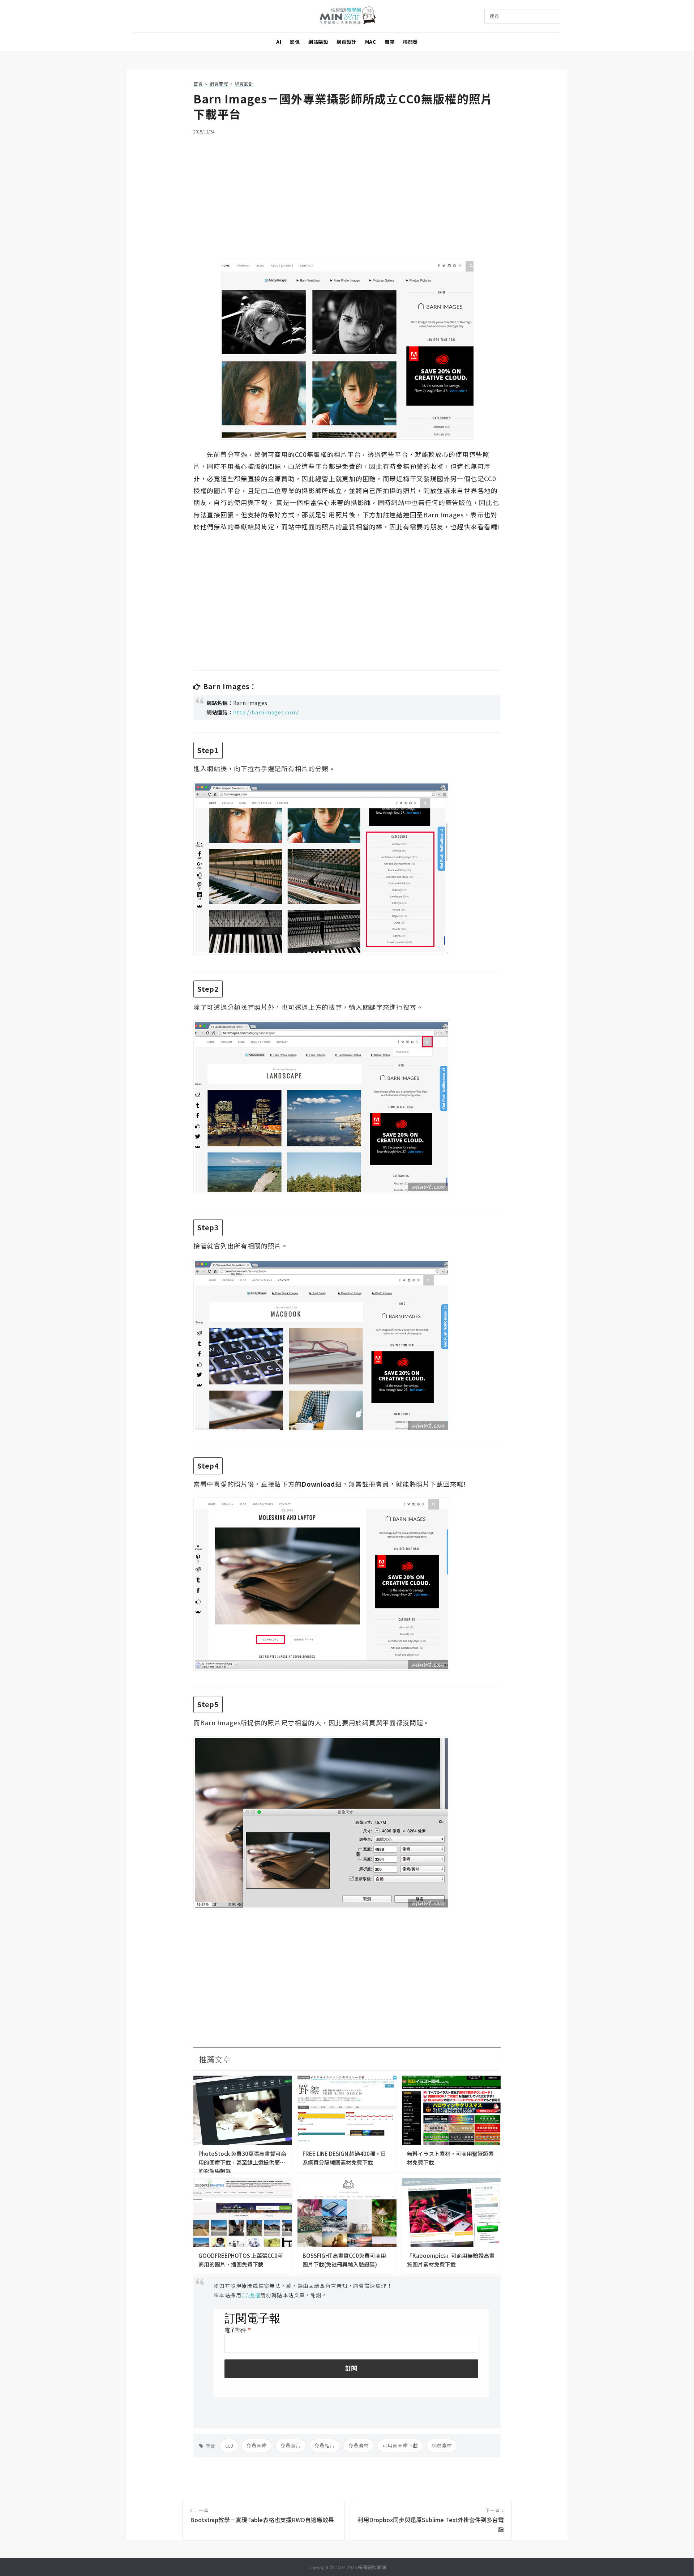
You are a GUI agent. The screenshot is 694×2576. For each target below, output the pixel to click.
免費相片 (325, 2445)
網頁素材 (442, 2445)
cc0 (229, 2445)
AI (279, 42)
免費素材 (359, 2445)
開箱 (389, 42)
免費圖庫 (257, 2445)
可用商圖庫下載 (400, 2445)
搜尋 (494, 16)
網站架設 (318, 42)
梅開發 (410, 42)
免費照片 (291, 2445)
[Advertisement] (347, 192)
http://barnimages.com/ (266, 712)
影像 (295, 42)
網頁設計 (346, 42)
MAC (371, 42)
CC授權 (251, 2295)
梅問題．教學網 (347, 16)
